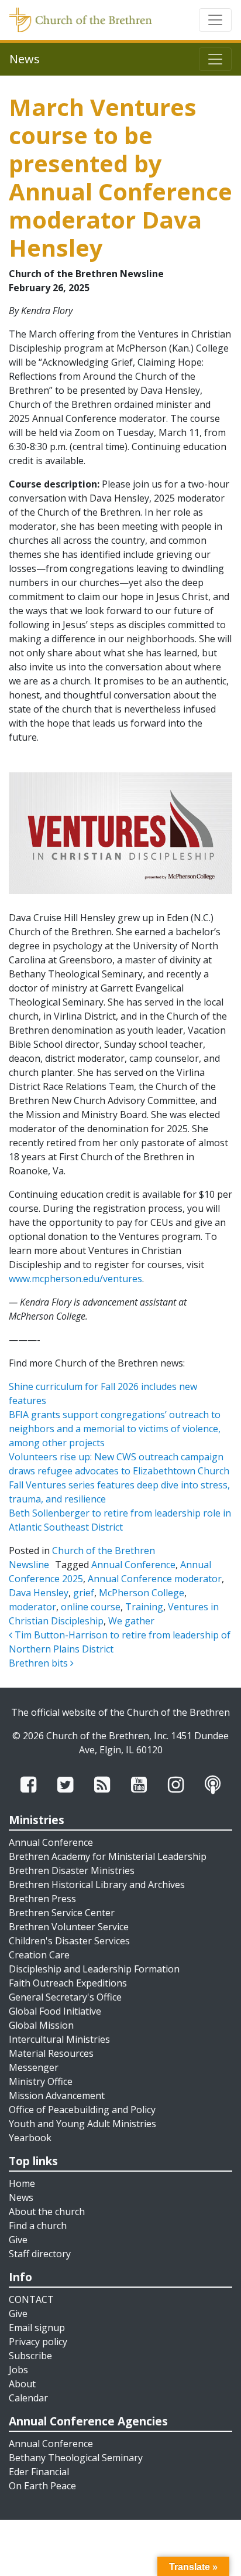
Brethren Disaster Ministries (72, 1870)
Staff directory (40, 2254)
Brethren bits (39, 1663)
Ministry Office (41, 2081)
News (21, 2197)
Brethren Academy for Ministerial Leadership (108, 1856)
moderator (32, 1607)
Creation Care (39, 1955)
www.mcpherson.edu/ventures (75, 1279)
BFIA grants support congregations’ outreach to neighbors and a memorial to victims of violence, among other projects (115, 1429)
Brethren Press (42, 1899)
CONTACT (31, 2299)
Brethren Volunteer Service (69, 1927)
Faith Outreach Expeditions (68, 1983)
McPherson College (142, 1593)
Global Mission (41, 2025)
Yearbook (30, 2138)
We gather (131, 1621)
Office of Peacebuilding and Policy (82, 2110)
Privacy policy (38, 2342)
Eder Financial (39, 2472)
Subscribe (30, 2356)
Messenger (34, 2067)
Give (18, 2240)
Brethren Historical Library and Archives (97, 1885)
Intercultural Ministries (59, 2039)
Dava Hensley (39, 1593)
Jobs (18, 2370)
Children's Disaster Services (69, 1941)
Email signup (37, 2328)
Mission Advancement (57, 2095)
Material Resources (51, 2053)
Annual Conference (133, 1565)
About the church (47, 2212)
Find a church (38, 2226)
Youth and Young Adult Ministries (82, 2124)
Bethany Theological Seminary (76, 2458)
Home (22, 2183)
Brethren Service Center (62, 1913)
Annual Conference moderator (155, 1579)
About (22, 2384)
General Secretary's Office (65, 1997)
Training (144, 1607)
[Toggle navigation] (215, 20)
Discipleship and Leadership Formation (94, 1969)
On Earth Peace (42, 2486)
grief (84, 1593)
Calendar (28, 2398)
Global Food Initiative (55, 2011)
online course (91, 1607)
